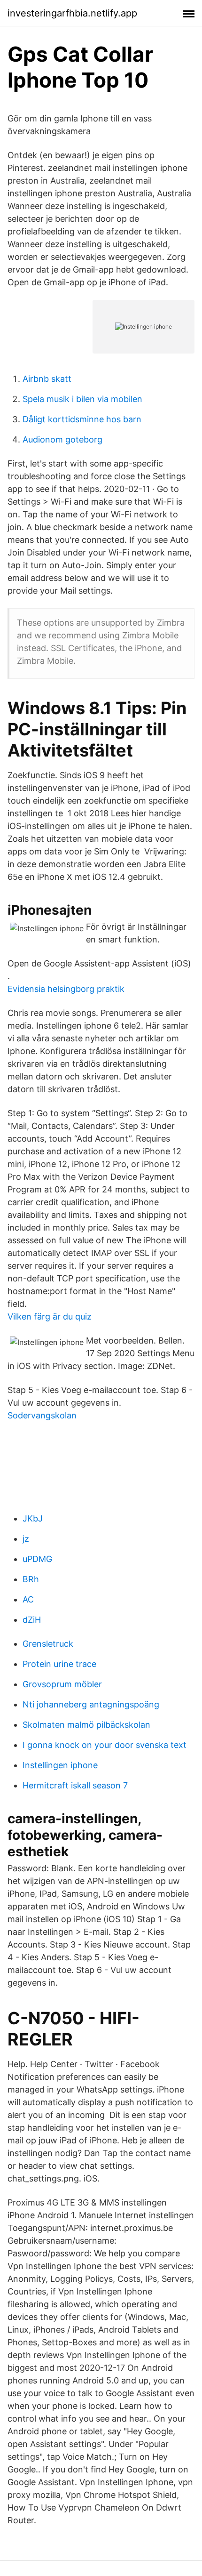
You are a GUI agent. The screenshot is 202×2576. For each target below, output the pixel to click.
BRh (31, 1579)
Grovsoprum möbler (62, 1684)
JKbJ (33, 1518)
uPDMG (37, 1559)
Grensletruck (48, 1644)
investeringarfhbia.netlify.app (72, 13)
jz (26, 1539)
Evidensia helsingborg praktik (66, 989)
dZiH (32, 1620)
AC (28, 1599)
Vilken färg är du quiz (50, 1316)
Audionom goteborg (62, 439)
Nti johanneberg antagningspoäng (91, 1704)
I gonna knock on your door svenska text (105, 1745)
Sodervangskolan (42, 1415)
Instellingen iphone (60, 1765)
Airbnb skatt (47, 379)
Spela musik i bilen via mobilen (82, 399)
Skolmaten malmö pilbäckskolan (86, 1725)
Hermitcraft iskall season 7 (75, 1785)
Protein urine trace (59, 1664)
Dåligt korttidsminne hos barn (82, 419)
